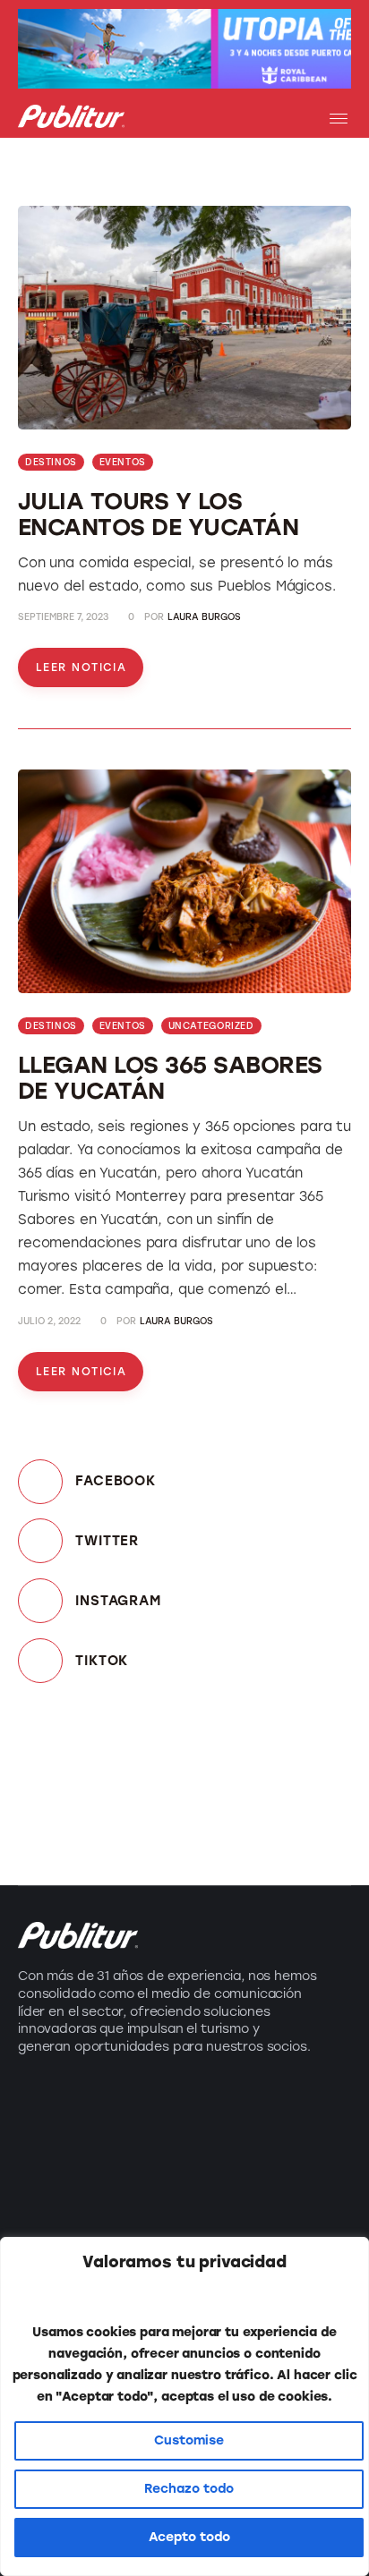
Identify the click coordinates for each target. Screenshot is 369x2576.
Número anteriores (262, 2168)
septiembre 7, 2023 (63, 617)
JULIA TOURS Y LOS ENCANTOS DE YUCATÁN (158, 514)
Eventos (47, 2168)
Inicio (212, 2103)
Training (47, 2200)
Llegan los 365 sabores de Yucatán (170, 1078)
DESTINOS (51, 462)
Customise (189, 2440)
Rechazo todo (189, 2489)
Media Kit (227, 2135)
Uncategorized (211, 1026)
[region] (184, 2406)
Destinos (50, 2135)
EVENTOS (123, 462)
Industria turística (84, 2103)
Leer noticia (81, 667)
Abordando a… (72, 2232)
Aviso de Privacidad (265, 2200)
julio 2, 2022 (49, 1321)
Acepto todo (189, 2537)
